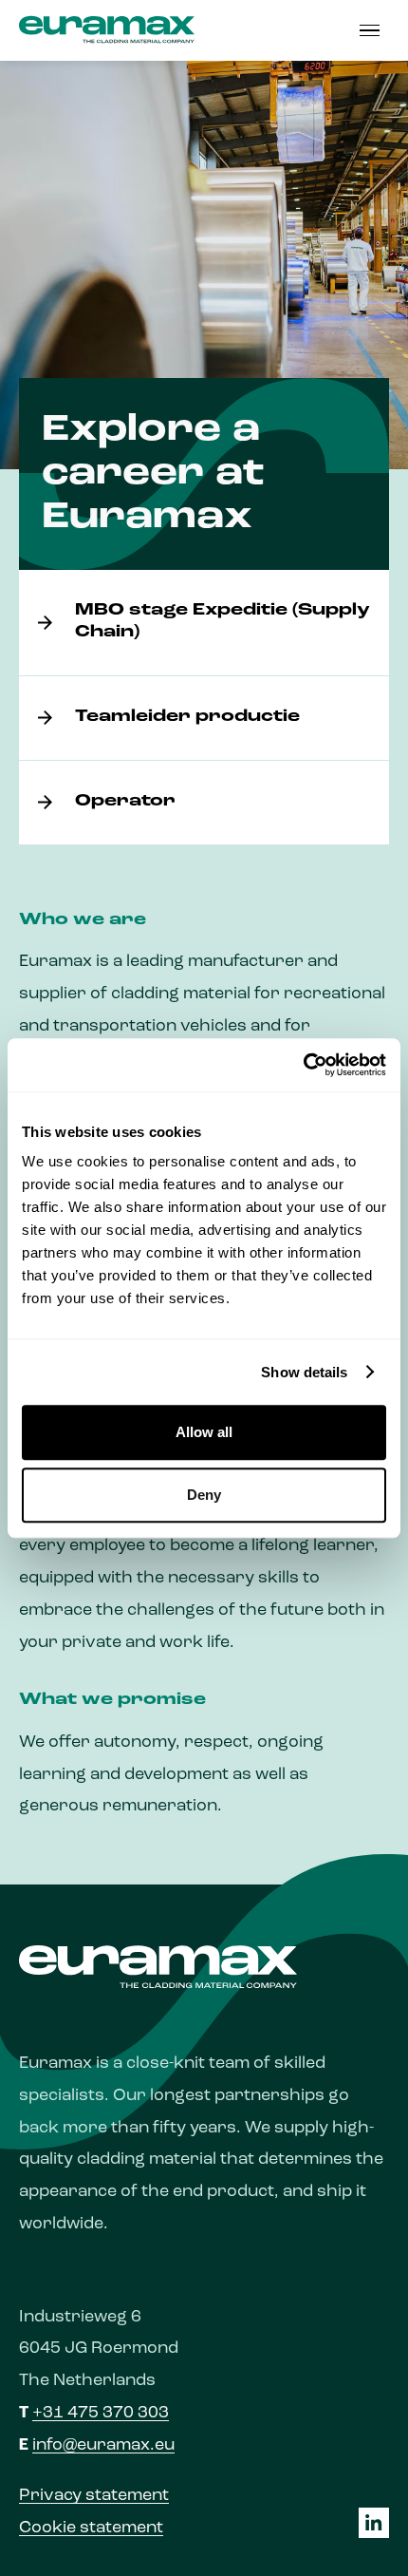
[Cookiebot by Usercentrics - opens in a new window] (303, 1065)
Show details (304, 1372)
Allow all (204, 1432)
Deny (204, 1495)
